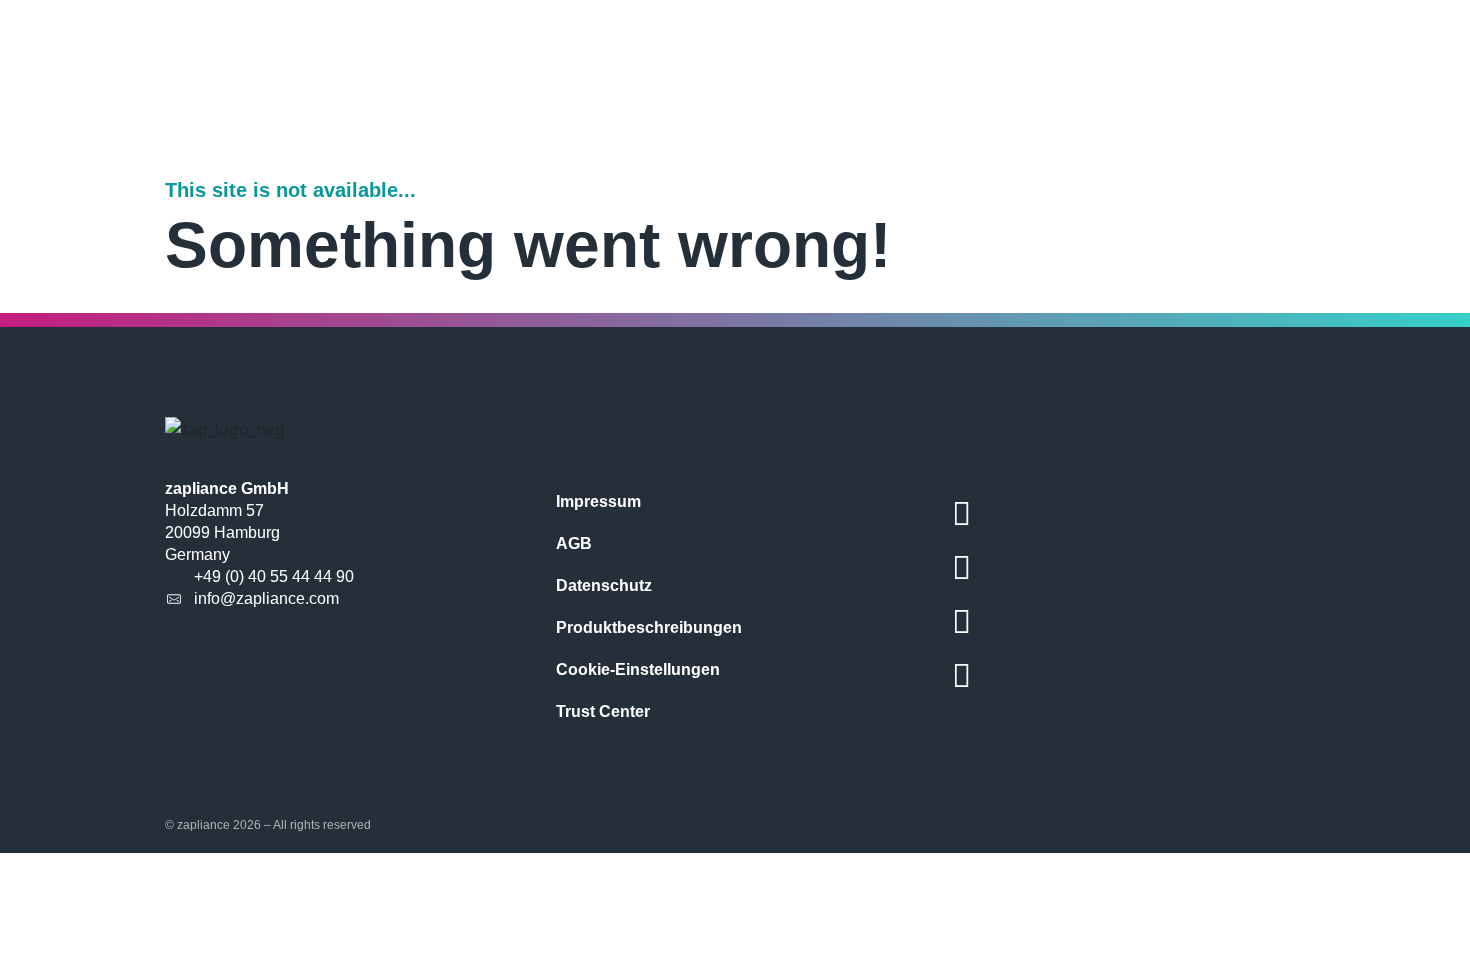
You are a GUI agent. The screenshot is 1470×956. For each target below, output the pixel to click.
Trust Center (603, 711)
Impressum (598, 501)
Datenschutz (604, 585)
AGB (574, 543)
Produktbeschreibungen (649, 627)
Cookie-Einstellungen (638, 669)
